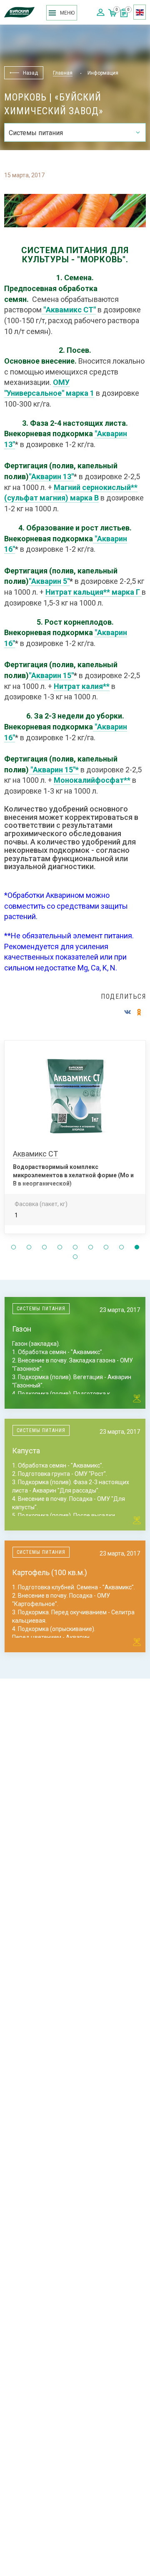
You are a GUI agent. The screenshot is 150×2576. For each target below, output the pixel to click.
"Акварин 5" (49, 581)
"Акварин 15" (51, 675)
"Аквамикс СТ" (70, 310)
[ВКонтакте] (127, 1012)
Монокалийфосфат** (92, 780)
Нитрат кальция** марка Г (93, 592)
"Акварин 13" (51, 476)
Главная (63, 73)
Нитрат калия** (82, 686)
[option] (75, 1141)
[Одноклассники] (139, 1012)
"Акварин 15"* (55, 770)
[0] (124, 15)
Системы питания (41, 1309)
